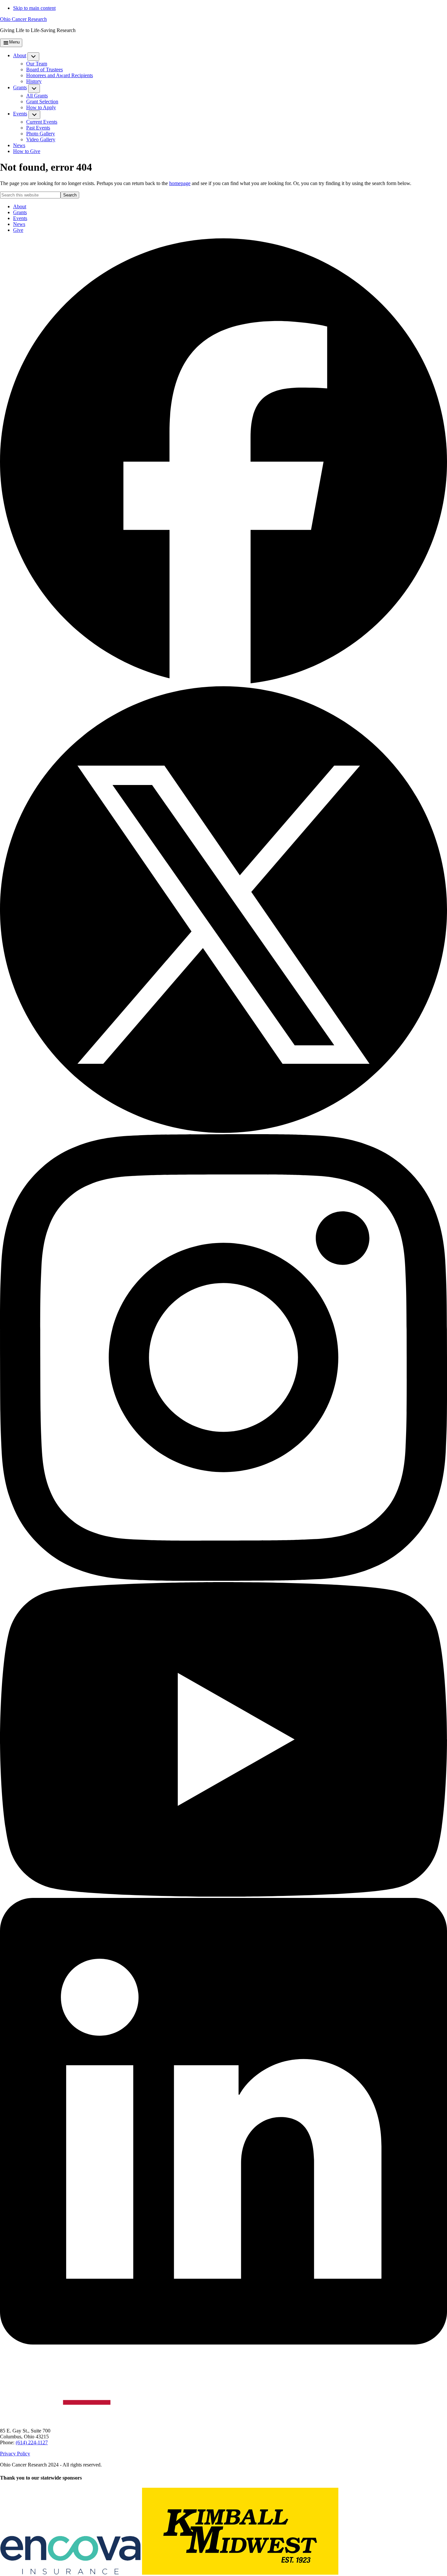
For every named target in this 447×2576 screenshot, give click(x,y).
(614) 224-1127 (32, 2442)
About (20, 206)
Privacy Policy (15, 2454)
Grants (20, 212)
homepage (180, 183)
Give (18, 230)
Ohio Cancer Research (23, 19)
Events (20, 218)
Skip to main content (34, 8)
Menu (14, 42)
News (19, 224)
